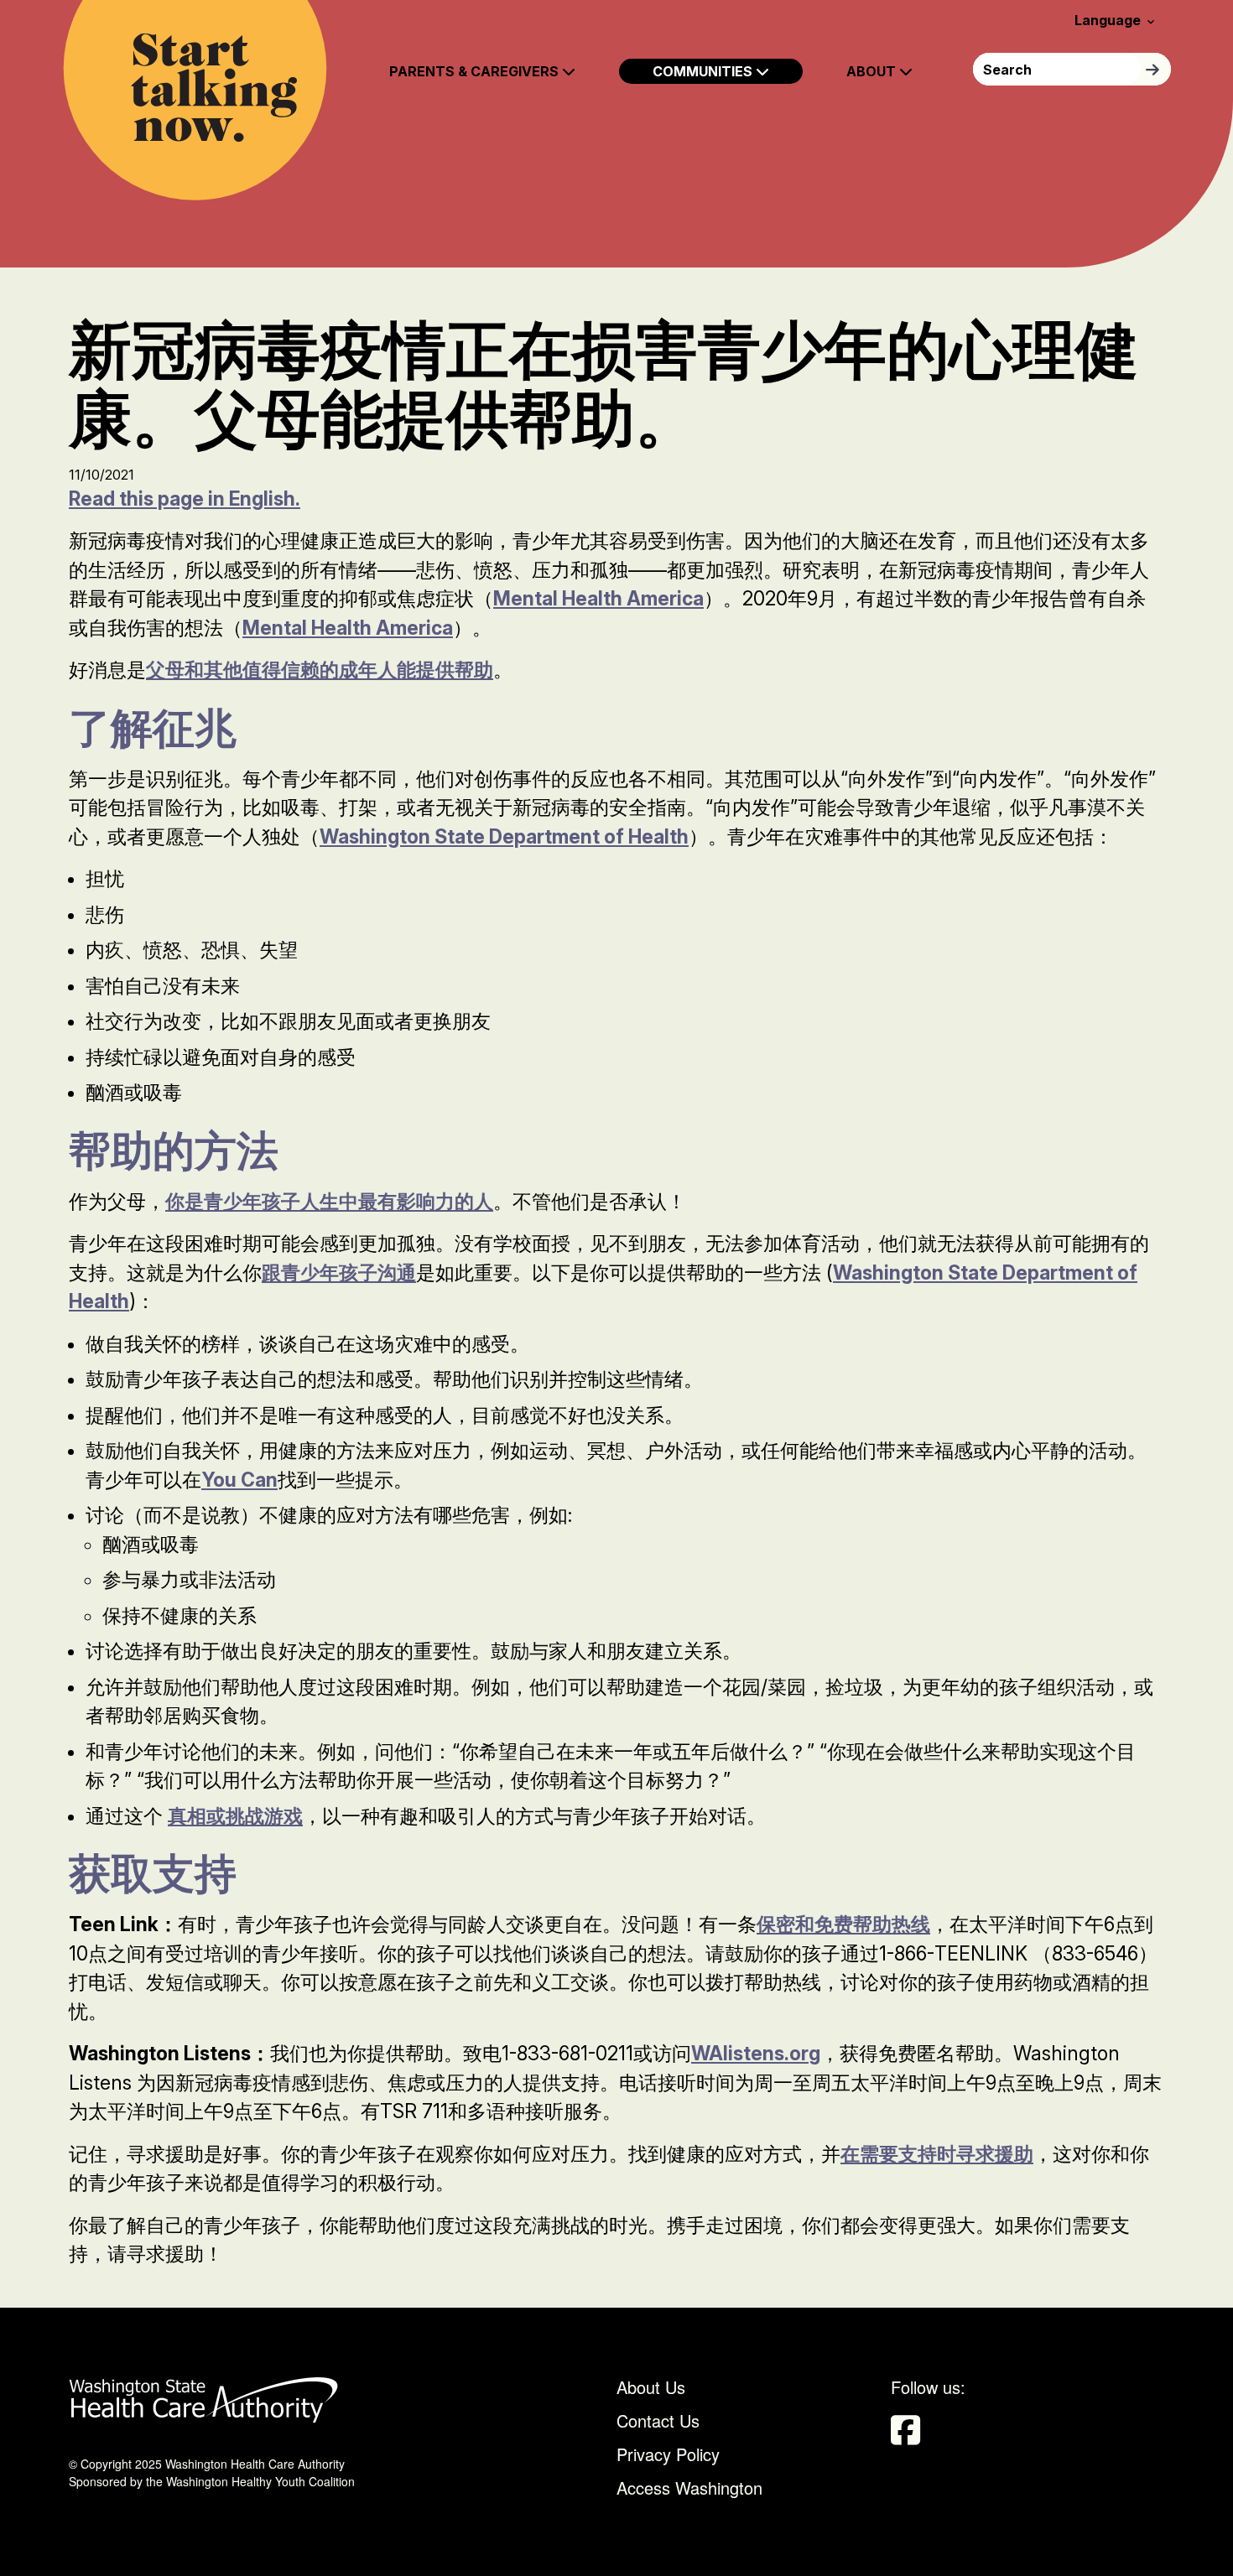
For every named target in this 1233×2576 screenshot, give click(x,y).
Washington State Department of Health (504, 837)
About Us (651, 2387)
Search (1156, 69)
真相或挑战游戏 (235, 1816)
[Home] (195, 100)
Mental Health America (598, 599)
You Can (239, 1480)
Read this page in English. (185, 499)
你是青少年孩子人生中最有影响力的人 (329, 1202)
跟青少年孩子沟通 (339, 1273)
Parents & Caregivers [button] (476, 71)
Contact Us (658, 2420)
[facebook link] (910, 2435)
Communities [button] (704, 71)
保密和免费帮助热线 (843, 1924)
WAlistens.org (756, 2054)
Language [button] (1116, 20)
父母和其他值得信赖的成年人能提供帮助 (320, 670)
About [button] (873, 71)
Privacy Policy (668, 2454)
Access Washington (692, 2488)
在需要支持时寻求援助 (937, 2154)
